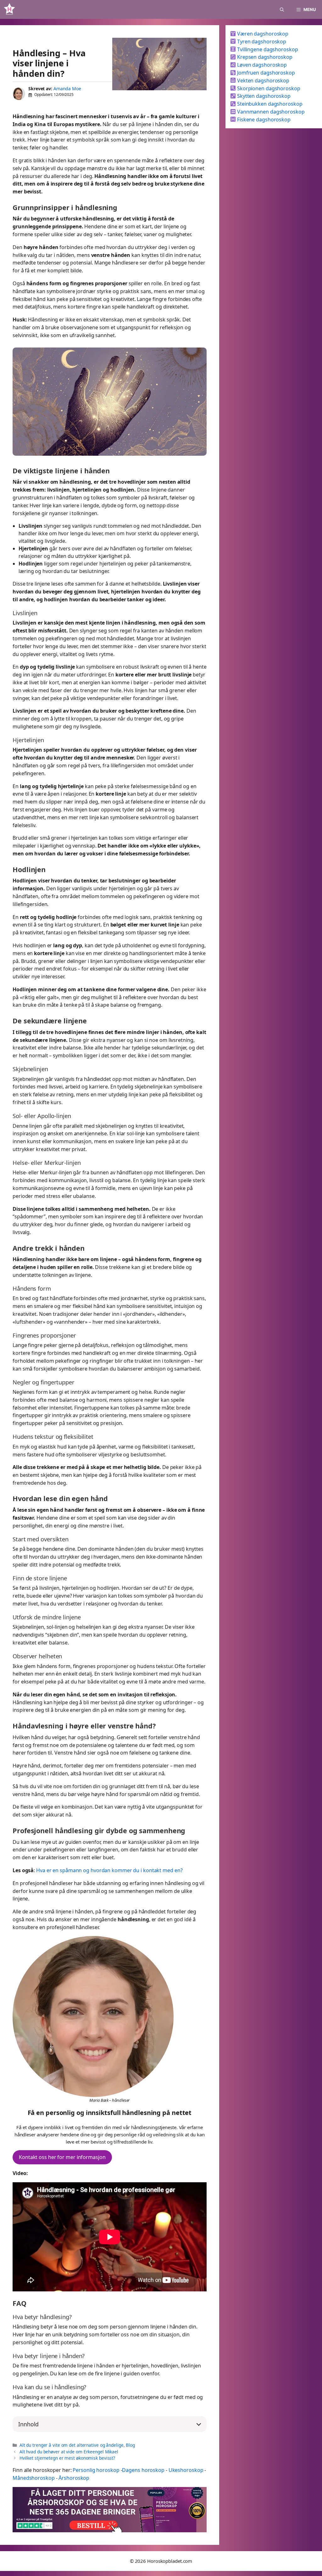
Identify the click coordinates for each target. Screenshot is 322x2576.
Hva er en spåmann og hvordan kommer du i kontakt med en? (109, 1870)
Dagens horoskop (143, 2470)
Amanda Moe (67, 89)
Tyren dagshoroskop (261, 42)
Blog (130, 2445)
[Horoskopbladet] (9, 9)
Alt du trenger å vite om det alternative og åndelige (72, 2445)
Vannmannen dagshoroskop (270, 112)
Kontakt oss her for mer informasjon (62, 2157)
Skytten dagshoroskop (263, 96)
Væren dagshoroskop (262, 34)
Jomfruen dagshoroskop (265, 73)
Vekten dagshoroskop (263, 81)
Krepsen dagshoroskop (264, 57)
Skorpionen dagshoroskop (268, 88)
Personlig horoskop (96, 2470)
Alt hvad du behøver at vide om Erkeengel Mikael (69, 2452)
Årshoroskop (74, 2478)
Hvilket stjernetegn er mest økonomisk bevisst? (67, 2458)
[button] (282, 9)
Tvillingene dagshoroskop (267, 49)
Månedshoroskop (34, 2478)
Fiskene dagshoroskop (263, 120)
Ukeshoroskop (186, 2470)
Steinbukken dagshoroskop (269, 104)
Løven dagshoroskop (261, 65)
